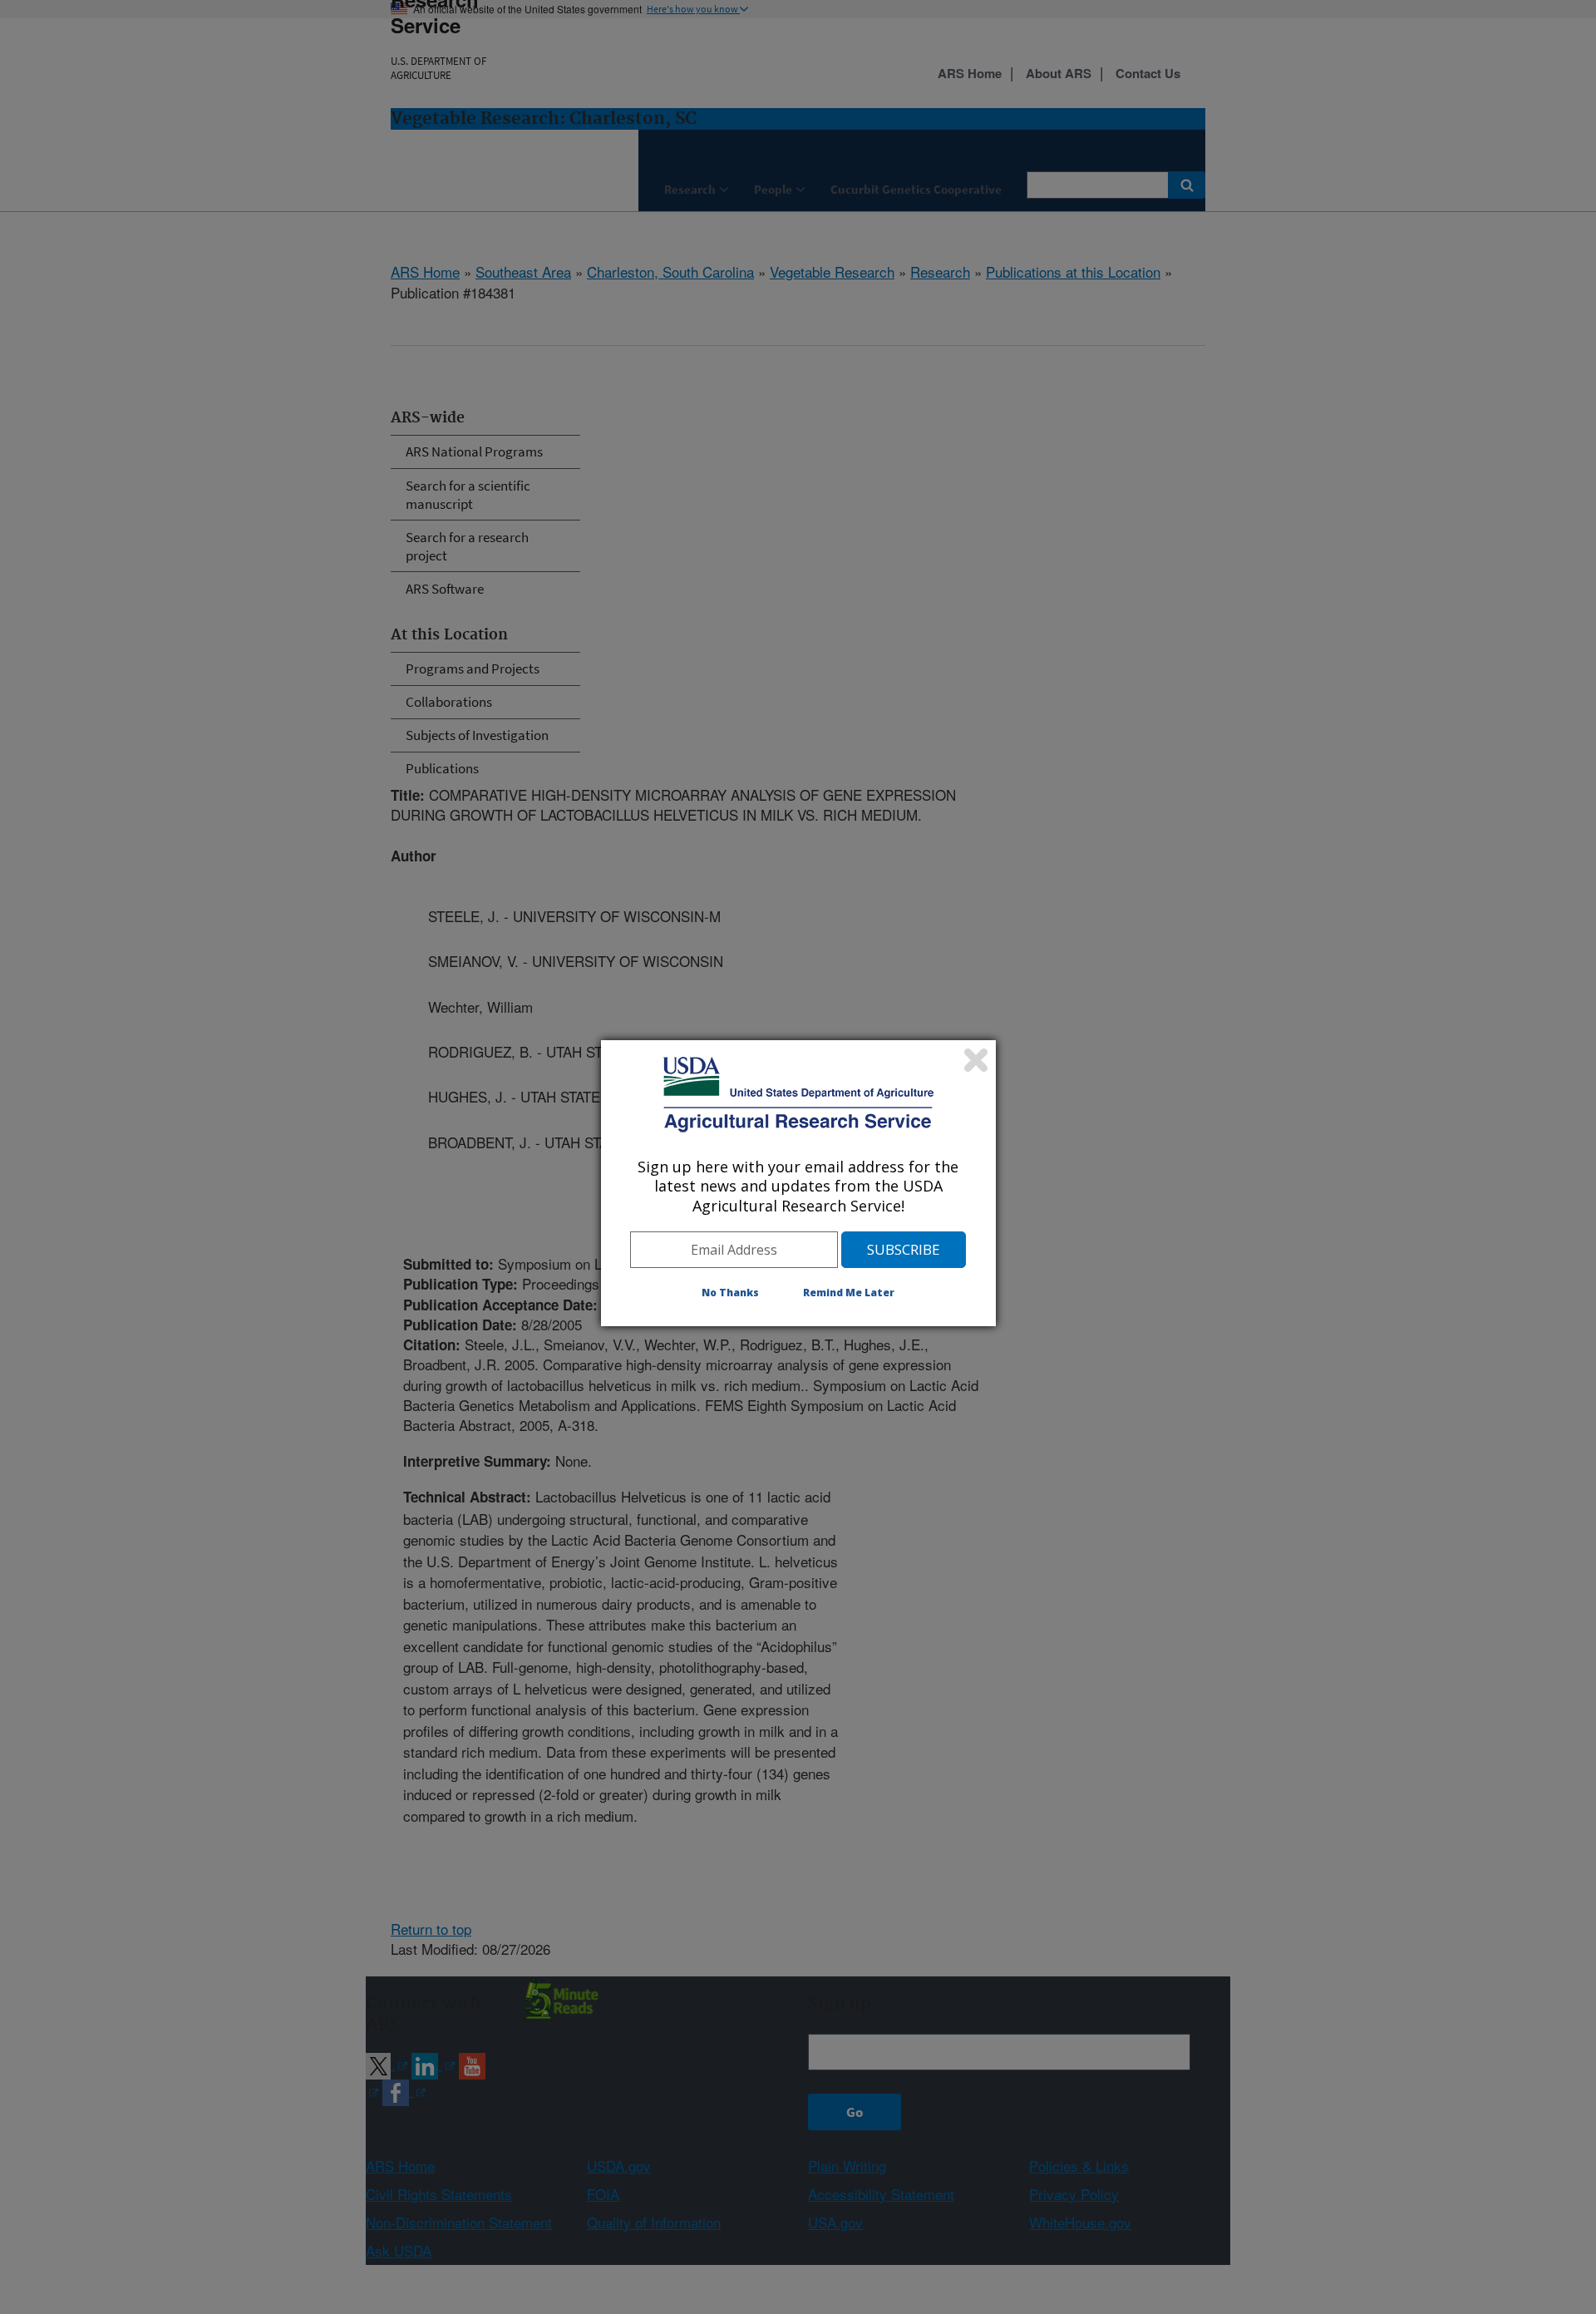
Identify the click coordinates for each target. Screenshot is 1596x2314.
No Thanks (730, 1293)
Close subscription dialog (976, 1060)
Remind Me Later (849, 1293)
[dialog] (798, 1183)
